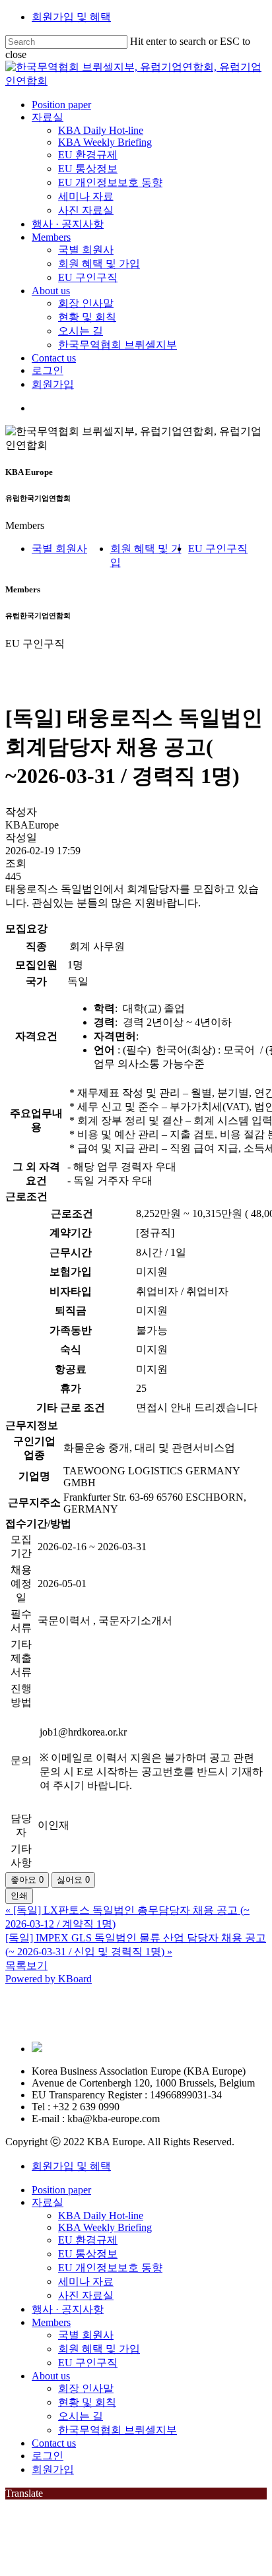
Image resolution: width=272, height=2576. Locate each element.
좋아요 (27, 1880)
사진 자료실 (86, 2295)
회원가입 (53, 2469)
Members (51, 2322)
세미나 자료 (86, 2281)
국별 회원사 (59, 549)
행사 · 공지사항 (68, 2309)
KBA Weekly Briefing (105, 2227)
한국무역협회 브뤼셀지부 (118, 2430)
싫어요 (73, 1880)
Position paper (61, 2190)
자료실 (48, 2202)
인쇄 (19, 1896)
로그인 (48, 2456)
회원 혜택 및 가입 (99, 2349)
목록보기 (26, 1965)
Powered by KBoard (49, 1979)
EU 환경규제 (88, 2240)
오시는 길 (81, 2416)
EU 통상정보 (88, 2254)
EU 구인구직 (218, 549)
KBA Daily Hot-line (101, 2215)
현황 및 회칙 (87, 2402)
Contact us (54, 2443)
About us (51, 2376)
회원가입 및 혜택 (71, 17)
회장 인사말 (86, 2388)
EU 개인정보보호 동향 (110, 2268)
